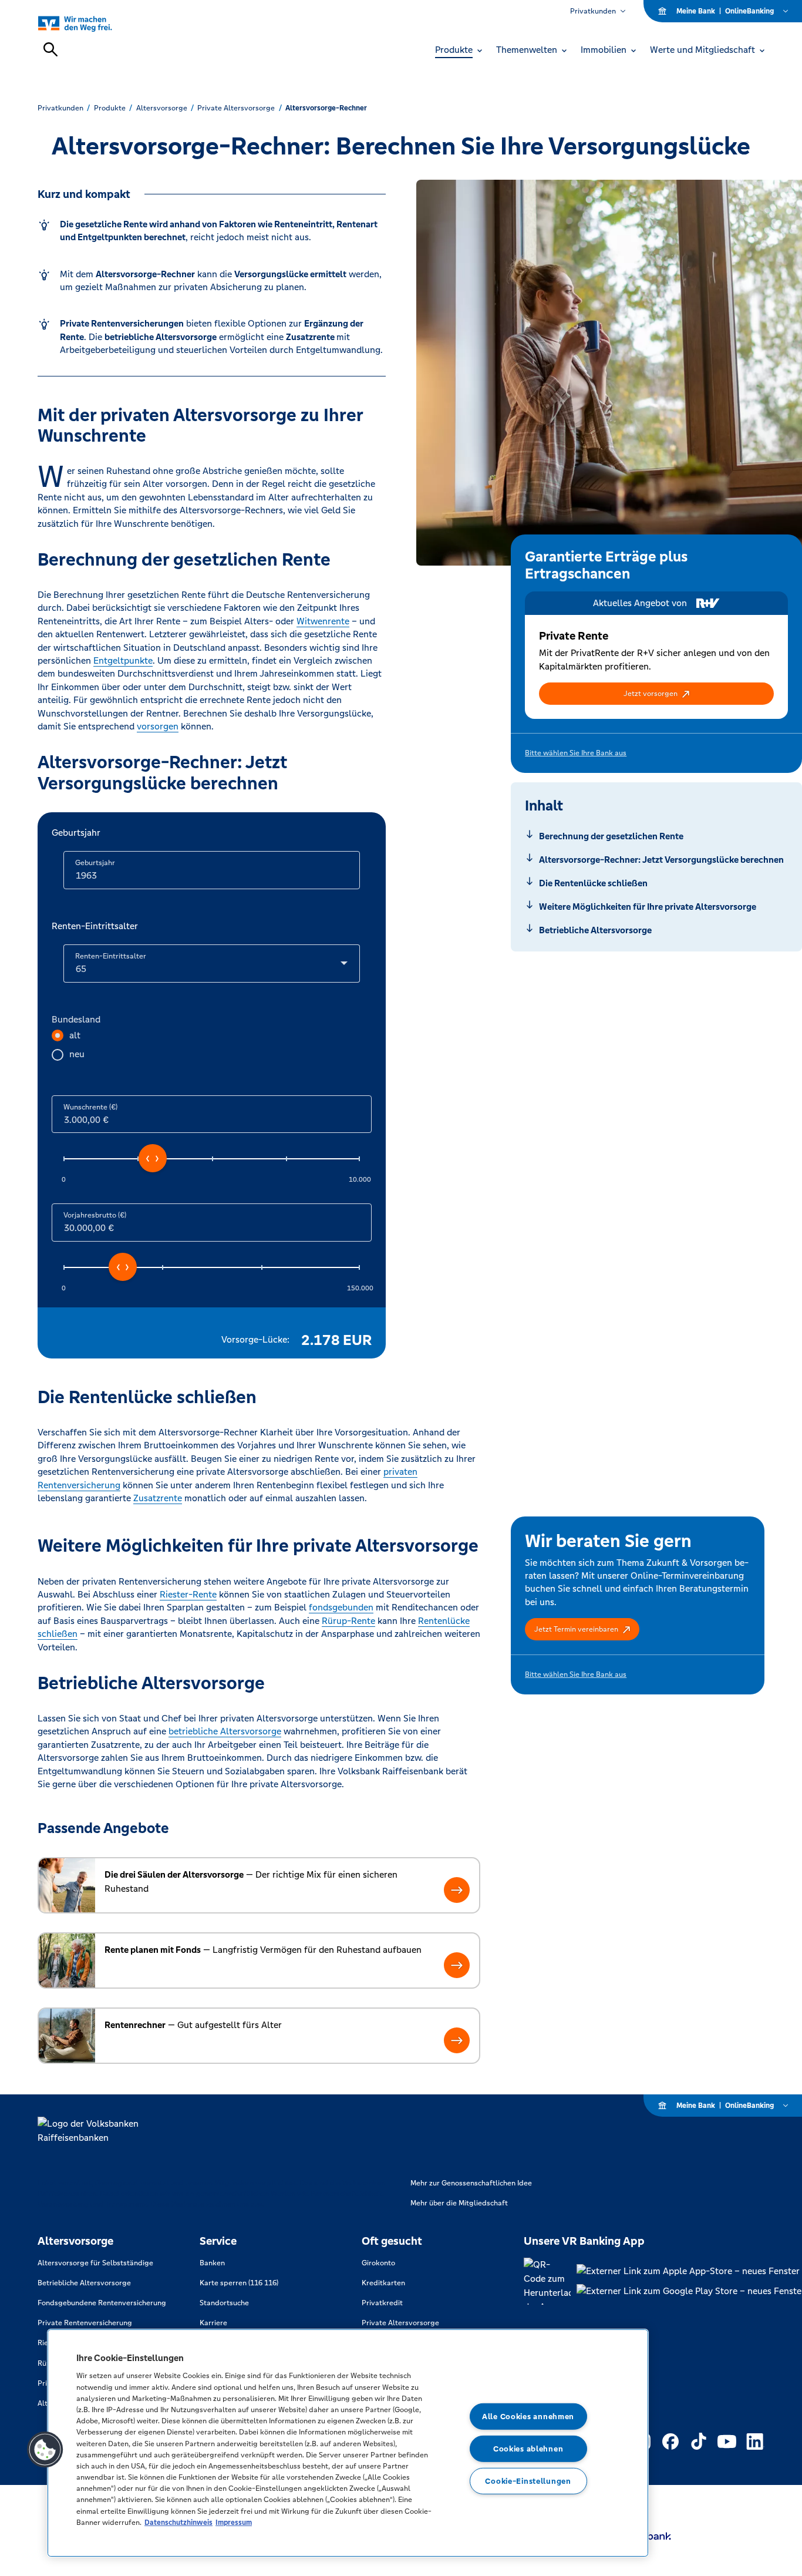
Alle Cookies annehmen (528, 2417)
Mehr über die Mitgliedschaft (459, 2203)
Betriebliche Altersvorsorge (84, 2283)
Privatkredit (382, 2303)
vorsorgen (158, 726)
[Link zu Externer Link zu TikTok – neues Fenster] (699, 2442)
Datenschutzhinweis (178, 2522)
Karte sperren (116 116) (239, 2283)
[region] (348, 2443)
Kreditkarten (383, 2283)
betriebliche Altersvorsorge (225, 1731)
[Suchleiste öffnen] (50, 49)
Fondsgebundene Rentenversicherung (102, 2303)
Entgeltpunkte (123, 660)
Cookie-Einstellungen (528, 2481)
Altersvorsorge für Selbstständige (95, 2263)
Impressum (234, 2522)
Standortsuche (224, 2303)
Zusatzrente (158, 1498)
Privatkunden (593, 11)
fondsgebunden (341, 1607)
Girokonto (378, 2263)
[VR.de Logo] (88, 23)
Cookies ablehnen (528, 2449)
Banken (212, 2263)
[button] (656, 694)
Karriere (213, 2323)
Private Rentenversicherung (85, 2323)
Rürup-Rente (348, 1621)
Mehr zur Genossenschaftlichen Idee (471, 2183)
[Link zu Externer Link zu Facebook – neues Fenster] (670, 2442)
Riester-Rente (188, 1594)
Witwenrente (323, 621)
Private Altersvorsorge (400, 2323)
